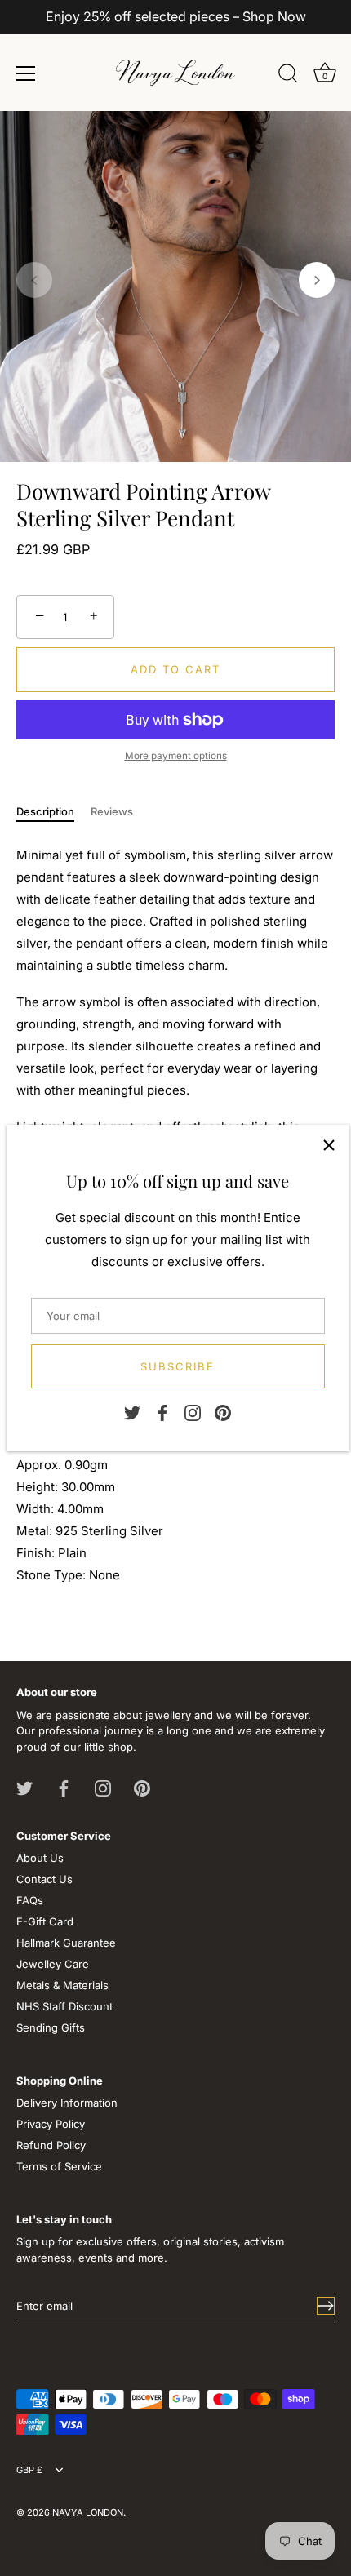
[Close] (329, 1145)
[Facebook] (162, 1412)
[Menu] (26, 73)
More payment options (176, 756)
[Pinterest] (223, 1412)
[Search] (288, 76)
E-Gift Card (45, 1921)
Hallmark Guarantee (66, 1943)
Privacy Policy (51, 2124)
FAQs (30, 1900)
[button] (34, 280)
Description (45, 811)
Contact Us (44, 1879)
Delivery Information (67, 2103)
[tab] (53, 812)
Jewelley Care (53, 1964)
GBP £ (29, 2470)
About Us (40, 1858)
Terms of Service (59, 2166)
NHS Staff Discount (64, 2006)
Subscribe (178, 1366)
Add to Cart (175, 669)
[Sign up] (326, 2306)
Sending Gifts (51, 2027)
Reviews (112, 811)
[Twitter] (132, 1412)
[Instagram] (193, 1412)
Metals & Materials (62, 1985)
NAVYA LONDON (88, 2512)
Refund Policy (51, 2145)
